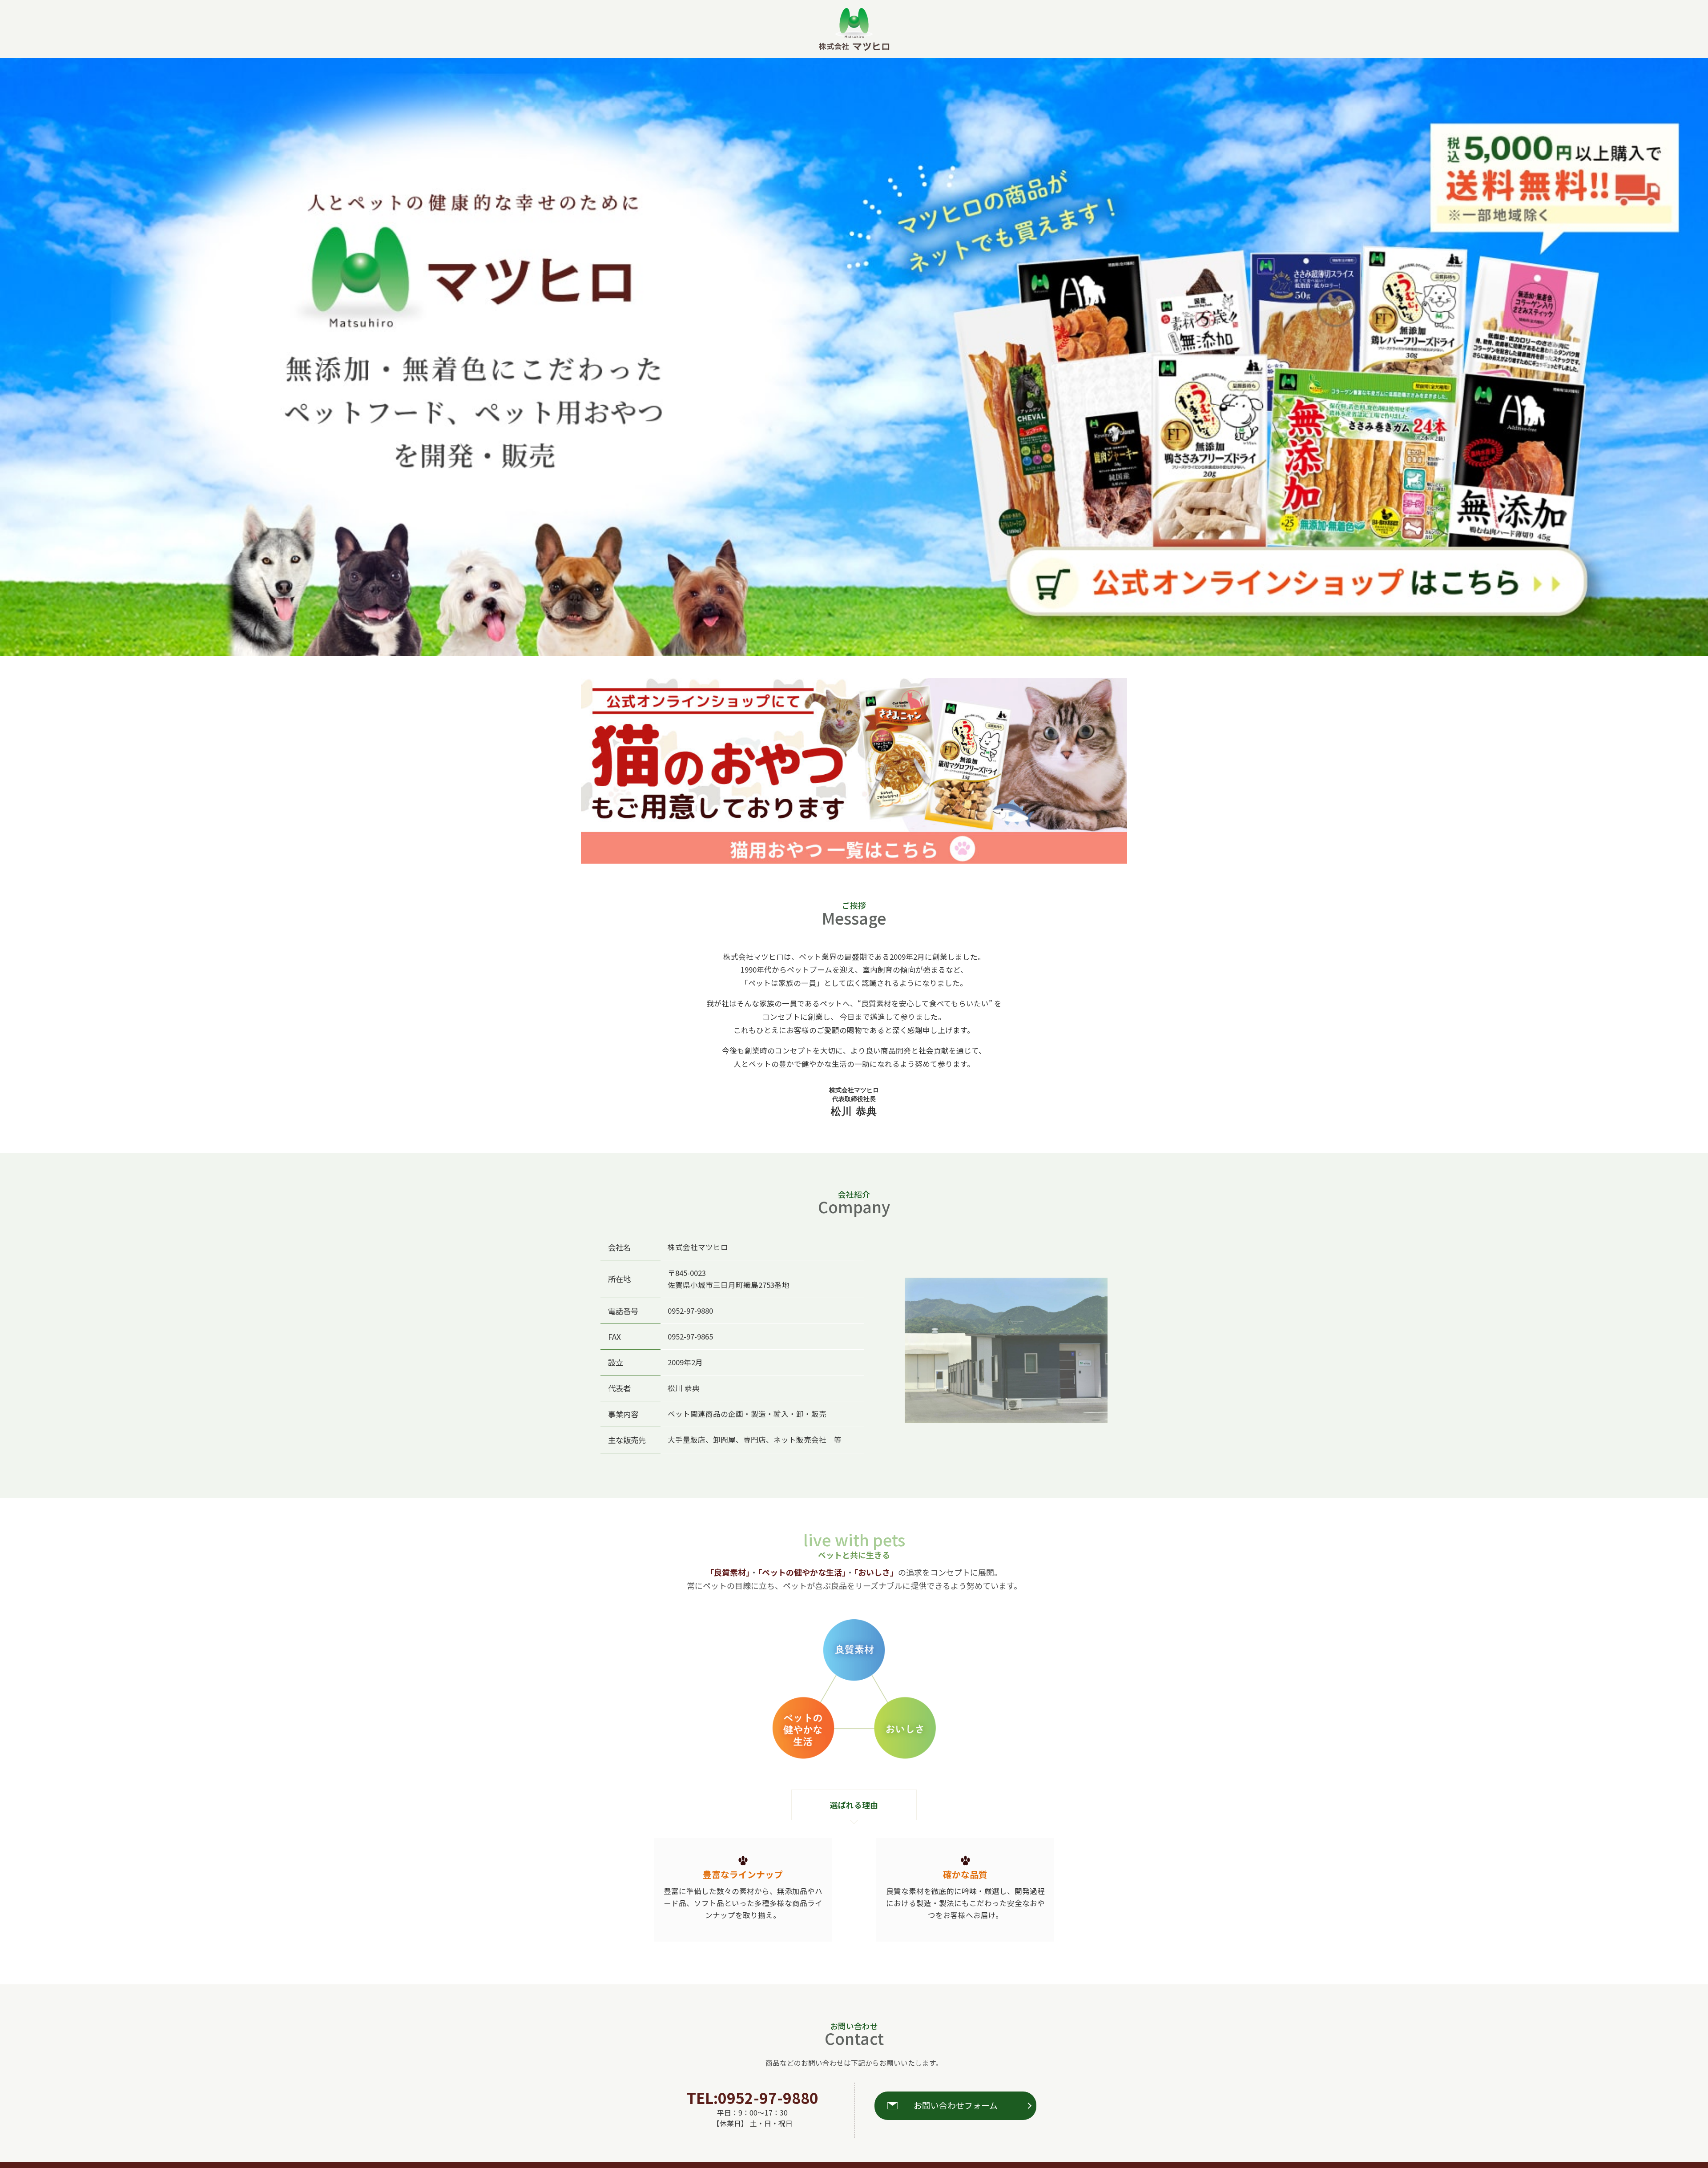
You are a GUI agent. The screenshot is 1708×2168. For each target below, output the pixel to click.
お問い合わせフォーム (956, 2105)
